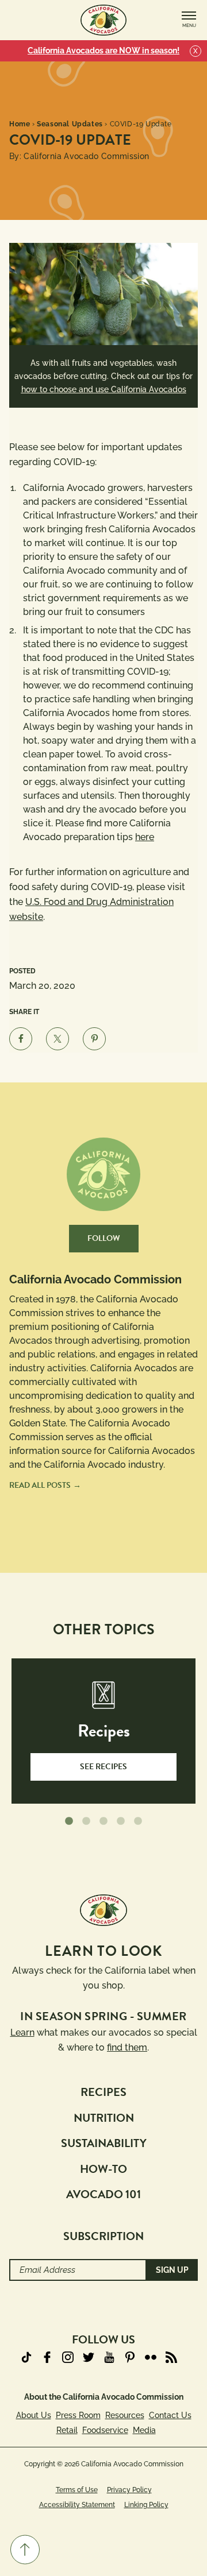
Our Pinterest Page (130, 2357)
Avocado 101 (103, 2194)
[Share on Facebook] (21, 1039)
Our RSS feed (171, 2357)
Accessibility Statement (77, 2505)
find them (127, 2047)
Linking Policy (146, 2505)
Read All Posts (40, 1485)
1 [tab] (69, 1821)
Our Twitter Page (89, 2357)
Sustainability (104, 2143)
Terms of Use (77, 2490)
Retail (67, 2430)
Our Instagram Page (68, 2357)
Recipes (103, 2092)
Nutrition (104, 2118)
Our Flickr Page (151, 2357)
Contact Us (170, 2415)
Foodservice (105, 2430)
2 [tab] (86, 1821)
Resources (125, 2415)
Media (144, 2430)
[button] (25, 2550)
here (145, 837)
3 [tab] (103, 1821)
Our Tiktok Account (26, 2357)
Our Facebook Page (47, 2357)
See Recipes (103, 1767)
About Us (34, 2415)
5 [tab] (138, 1821)
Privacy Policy (129, 2490)
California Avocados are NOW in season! (103, 51)
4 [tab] (121, 1821)
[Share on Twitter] (57, 1039)
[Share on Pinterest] (94, 1039)
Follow (104, 1238)
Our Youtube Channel (109, 2357)
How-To (103, 2169)
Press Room (78, 2415)
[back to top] (25, 2550)
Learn (22, 2032)
